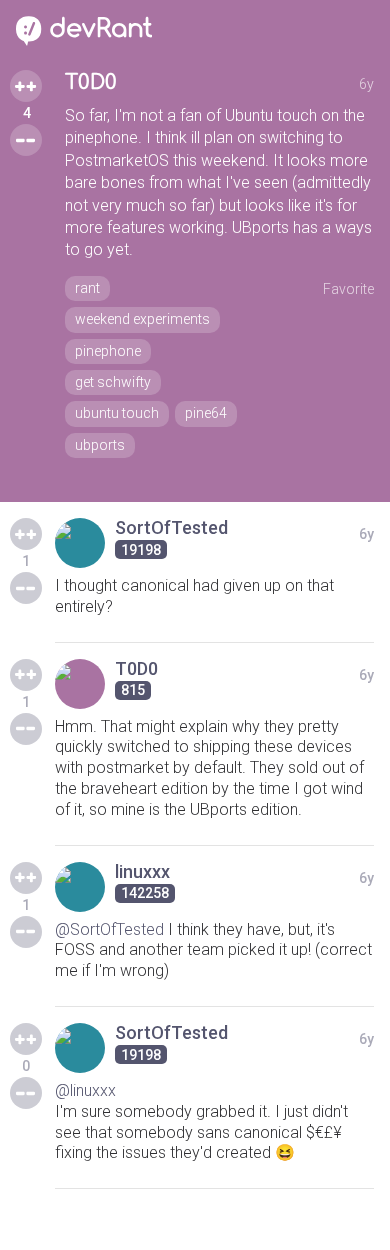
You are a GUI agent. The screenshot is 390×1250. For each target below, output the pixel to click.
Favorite (348, 289)
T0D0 (91, 82)
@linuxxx (85, 1090)
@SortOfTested (109, 929)
